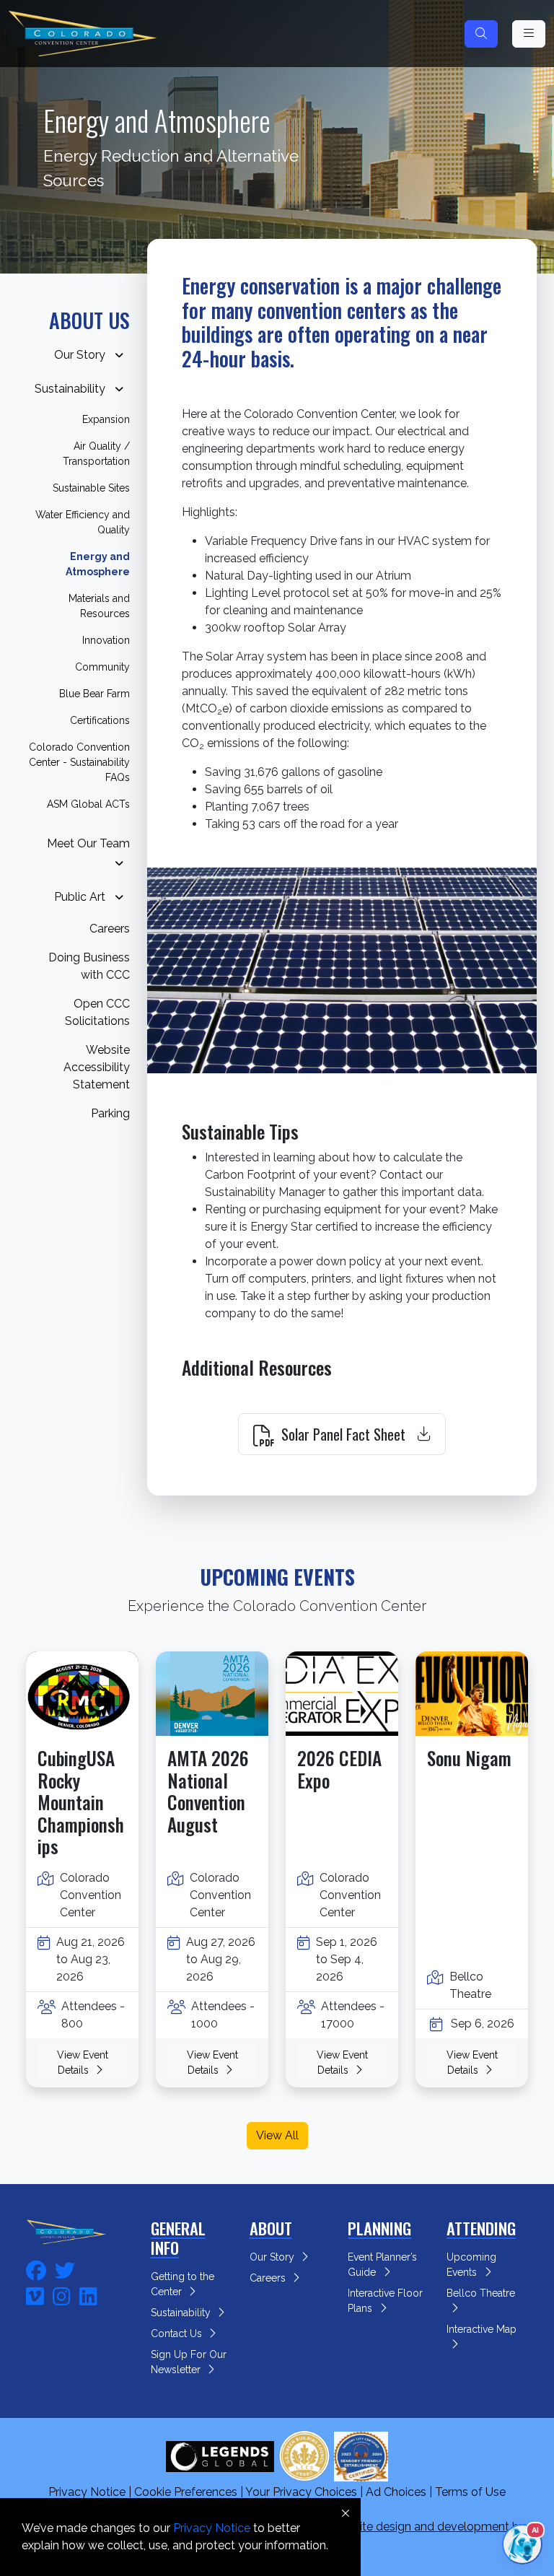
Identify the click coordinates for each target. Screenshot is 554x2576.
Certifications (100, 720)
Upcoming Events (471, 2265)
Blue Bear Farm (94, 694)
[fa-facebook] (36, 2269)
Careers (110, 929)
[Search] (481, 34)
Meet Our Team (88, 843)
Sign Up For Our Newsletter (189, 2362)
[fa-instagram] (62, 2295)
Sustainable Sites (91, 488)
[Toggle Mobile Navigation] (529, 34)
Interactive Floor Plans (385, 2301)
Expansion (106, 419)
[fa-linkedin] (88, 2295)
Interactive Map (483, 2329)
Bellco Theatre (482, 2293)
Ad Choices (396, 2492)
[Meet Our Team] (119, 864)
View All (277, 2135)
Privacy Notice (87, 2492)
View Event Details (83, 2062)
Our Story (80, 354)
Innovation (106, 640)
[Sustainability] (119, 389)
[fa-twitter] (65, 2269)
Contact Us (178, 2333)
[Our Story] (119, 355)
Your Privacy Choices (301, 2492)
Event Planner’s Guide (382, 2265)
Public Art (80, 896)
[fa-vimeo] (35, 2295)
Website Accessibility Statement (97, 1067)
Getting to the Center (183, 2284)
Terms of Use (470, 2492)
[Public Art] (119, 898)
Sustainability (70, 388)
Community (102, 667)
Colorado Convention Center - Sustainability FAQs (79, 762)
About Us (89, 320)
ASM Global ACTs (88, 804)
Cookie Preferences (186, 2492)
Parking (110, 1113)
